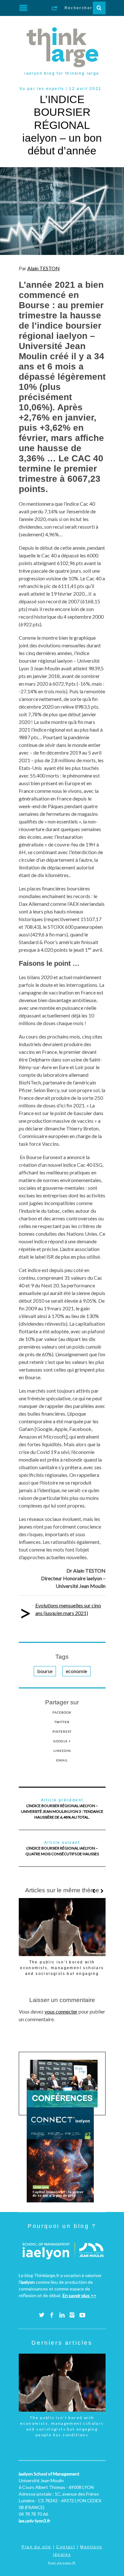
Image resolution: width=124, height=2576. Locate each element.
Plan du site (36, 2547)
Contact (66, 2547)
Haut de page (60, 2563)
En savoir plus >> (79, 2295)
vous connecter (61, 2011)
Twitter (62, 1722)
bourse (45, 1671)
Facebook (62, 1712)
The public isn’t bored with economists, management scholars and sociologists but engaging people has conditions (62, 2426)
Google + (62, 1741)
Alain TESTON (44, 268)
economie (76, 1671)
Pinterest (62, 1731)
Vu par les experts (42, 89)
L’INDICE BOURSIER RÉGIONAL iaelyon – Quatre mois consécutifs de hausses (62, 1848)
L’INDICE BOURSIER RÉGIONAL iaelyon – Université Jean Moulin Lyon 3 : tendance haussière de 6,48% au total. (62, 1809)
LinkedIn (62, 1751)
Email (62, 1760)
